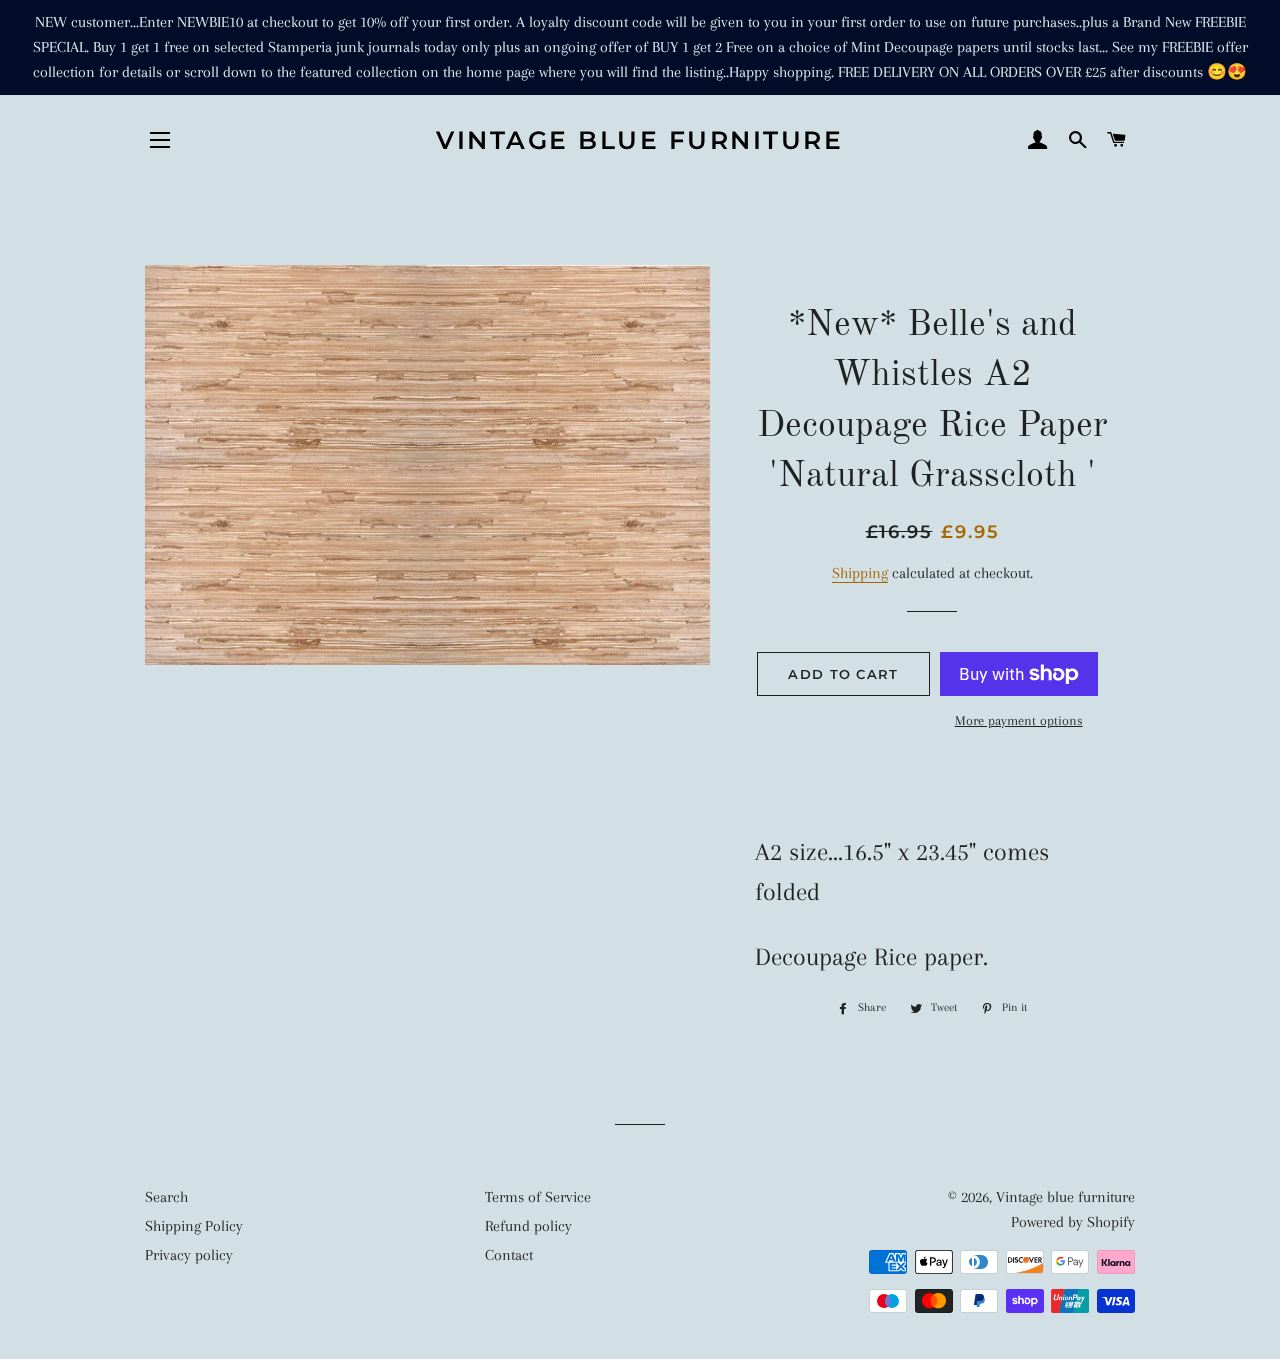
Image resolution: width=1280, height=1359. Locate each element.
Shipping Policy (194, 1226)
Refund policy (528, 1226)
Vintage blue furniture (639, 140)
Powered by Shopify (1073, 1222)
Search (166, 1197)
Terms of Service (538, 1197)
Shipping (860, 573)
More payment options (1019, 720)
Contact (509, 1255)
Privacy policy (189, 1255)
